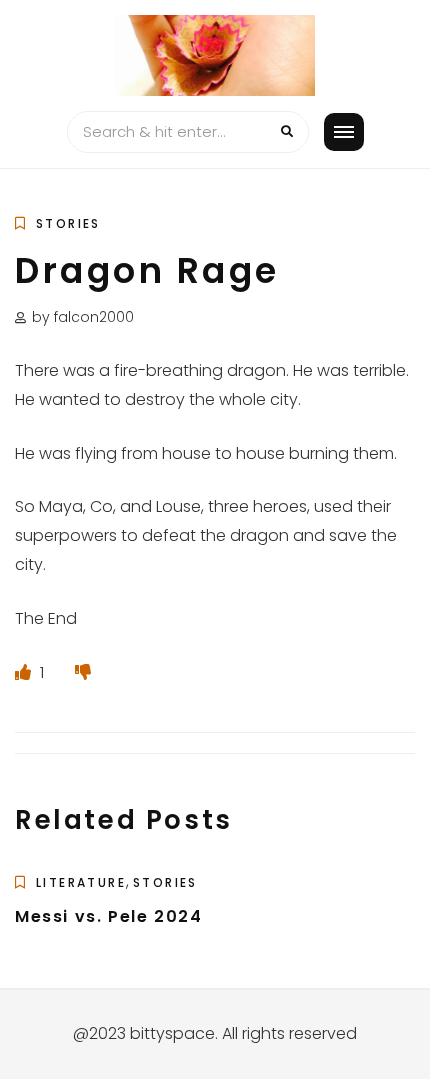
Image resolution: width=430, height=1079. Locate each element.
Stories (68, 223)
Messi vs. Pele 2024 (108, 916)
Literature (81, 882)
